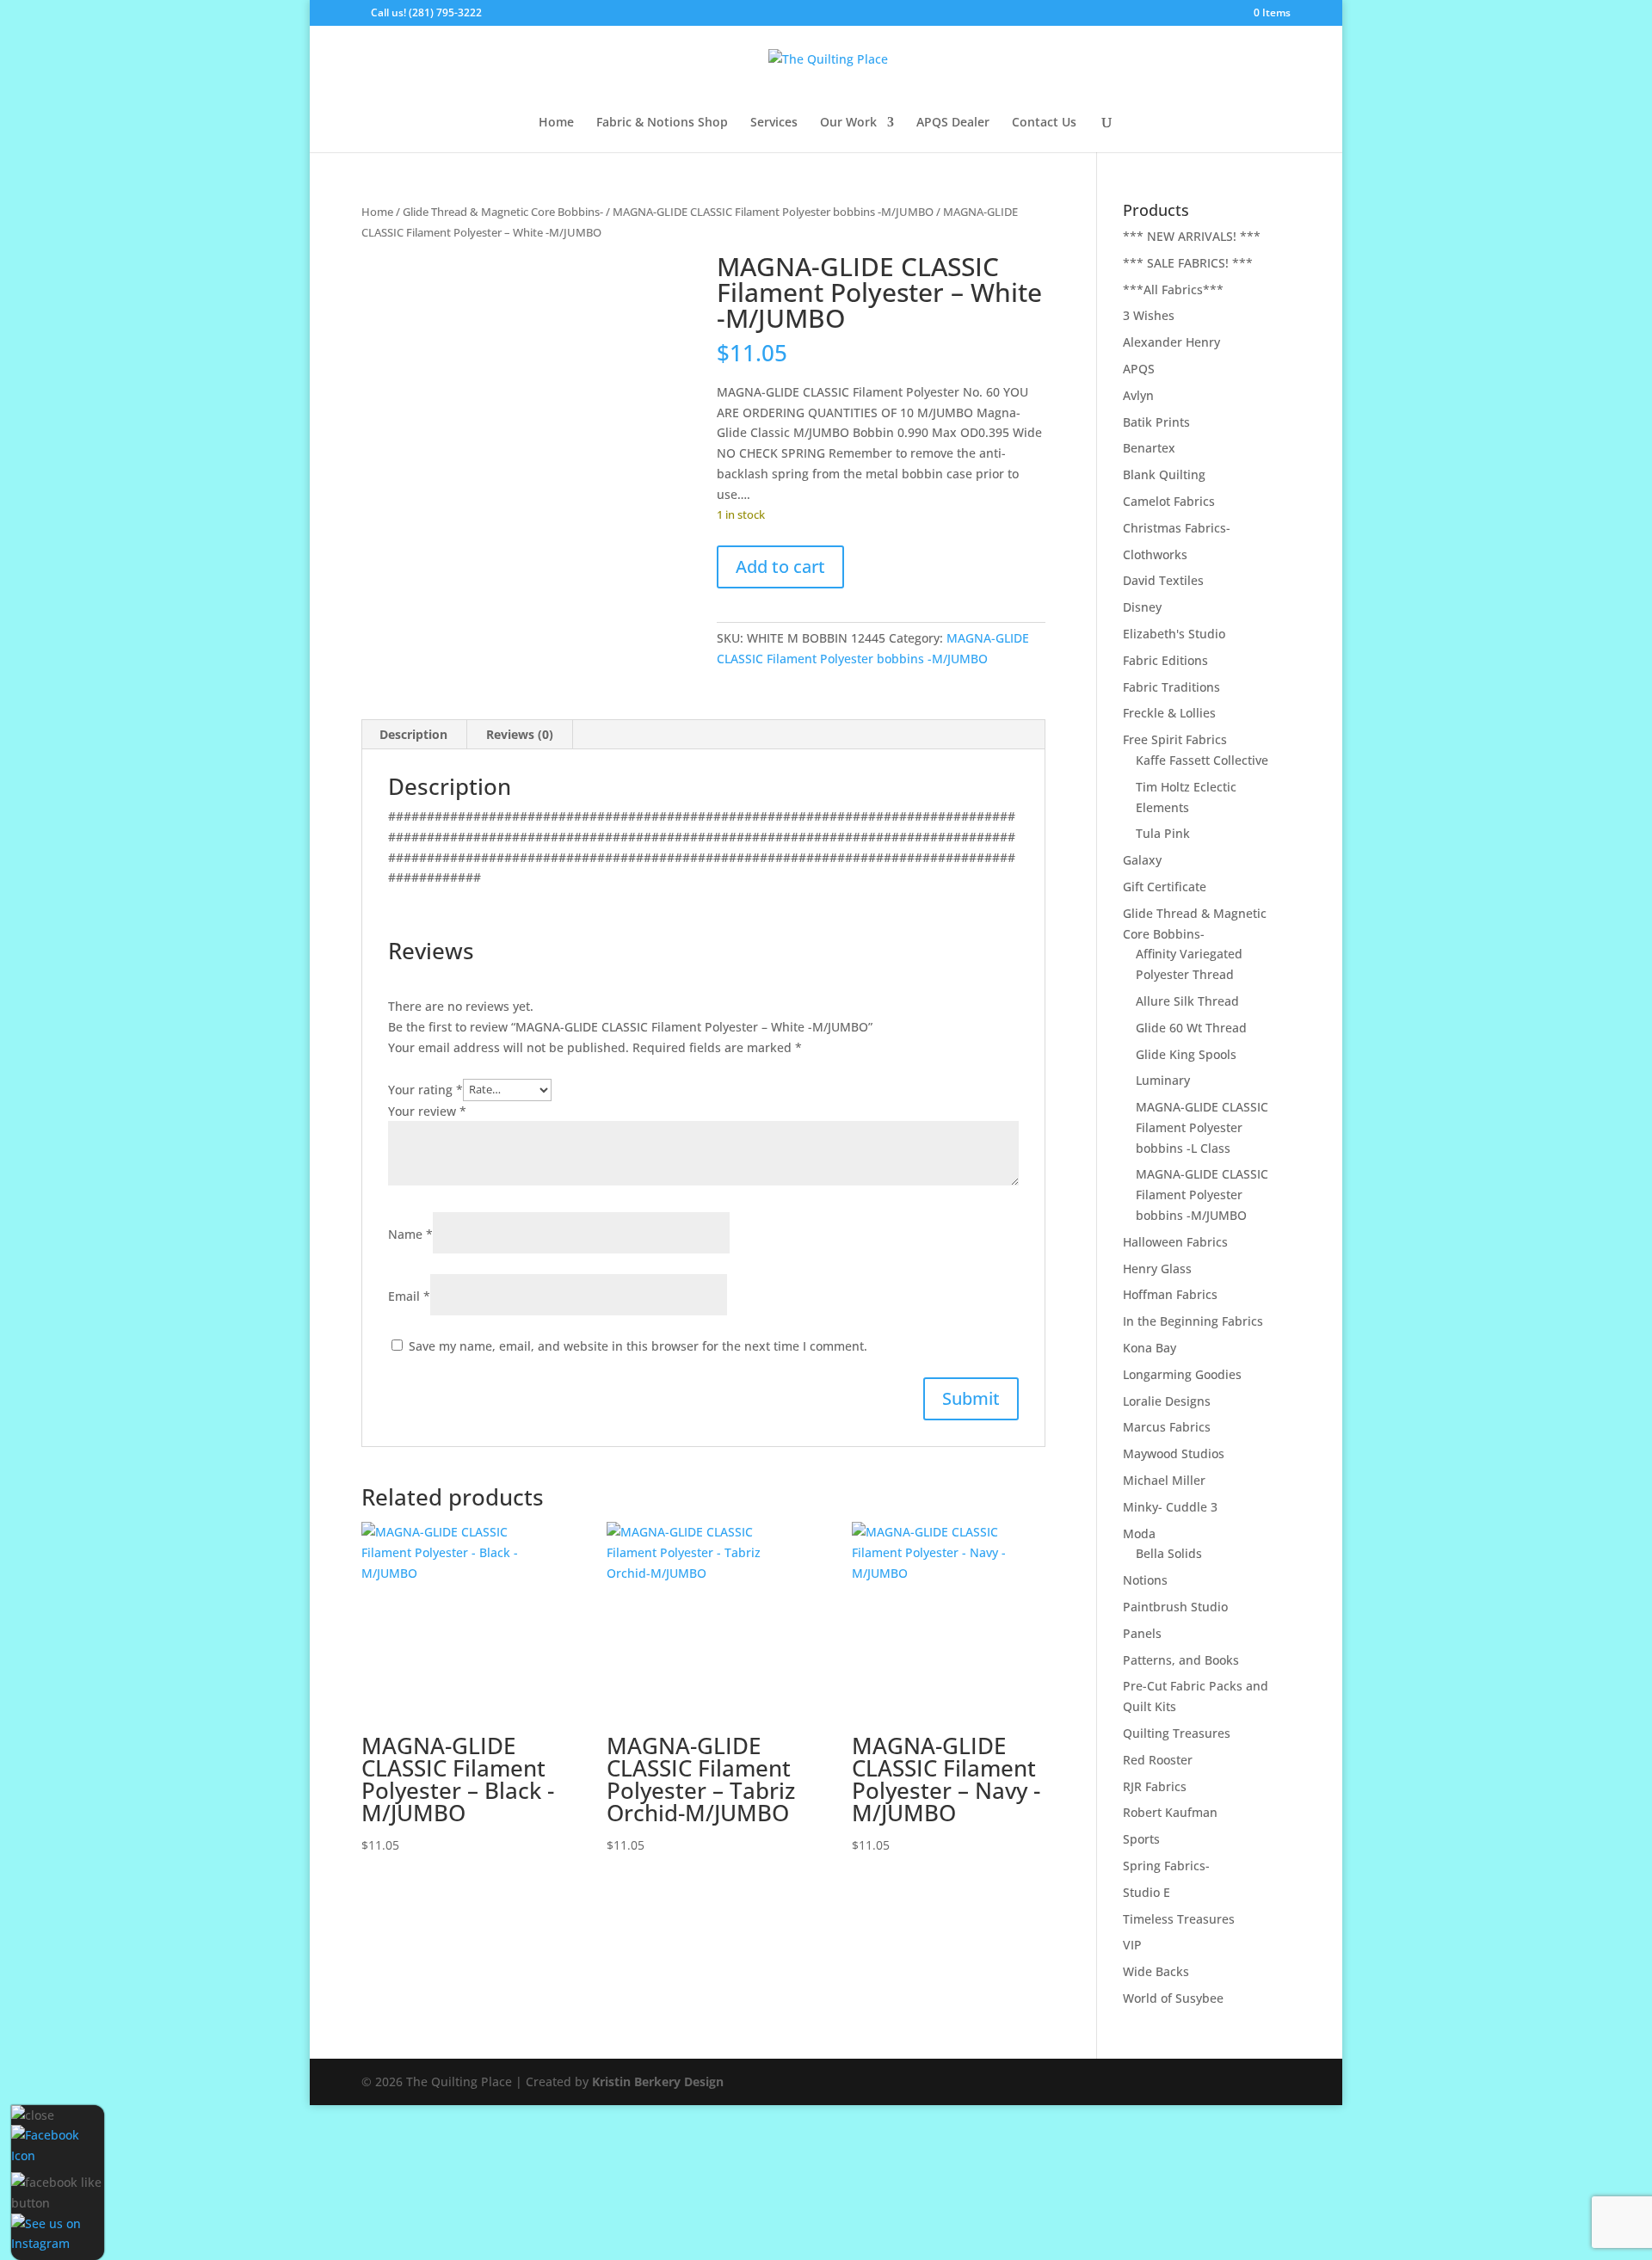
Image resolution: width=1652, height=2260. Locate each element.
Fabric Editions (1165, 660)
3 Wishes (1149, 315)
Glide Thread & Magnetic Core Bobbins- (503, 212)
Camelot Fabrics (1169, 501)
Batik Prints (1156, 422)
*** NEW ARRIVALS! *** (1192, 236)
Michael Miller (1164, 1480)
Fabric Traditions (1171, 687)
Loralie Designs (1167, 1401)
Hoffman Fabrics (1170, 1294)
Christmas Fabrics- (1177, 528)
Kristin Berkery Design (658, 2081)
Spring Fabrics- (1166, 1866)
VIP (1132, 1945)
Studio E (1147, 1892)
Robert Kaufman (1170, 1812)
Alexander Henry (1171, 342)
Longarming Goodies (1182, 1374)
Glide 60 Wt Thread (1191, 1028)
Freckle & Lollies (1169, 713)
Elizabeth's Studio (1174, 634)
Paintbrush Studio (1175, 1607)
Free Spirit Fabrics (1175, 739)
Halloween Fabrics (1175, 1242)
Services (774, 123)
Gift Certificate (1165, 887)
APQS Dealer (953, 123)
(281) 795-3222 (445, 12)
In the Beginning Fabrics (1193, 1321)
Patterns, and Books (1181, 1660)
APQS (1139, 369)
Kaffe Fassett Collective (1202, 760)
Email (409, 1296)
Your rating (425, 1089)
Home (556, 123)
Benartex (1149, 448)
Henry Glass (1157, 1269)
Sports (1141, 1839)
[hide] (33, 2115)
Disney (1142, 607)
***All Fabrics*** (1173, 289)
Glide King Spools (1186, 1054)
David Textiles (1163, 580)
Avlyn (1138, 395)
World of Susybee (1173, 1998)
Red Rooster (1158, 1760)
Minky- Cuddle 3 (1170, 1507)
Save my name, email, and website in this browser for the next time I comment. (638, 1346)
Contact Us (1044, 123)
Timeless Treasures (1179, 1919)
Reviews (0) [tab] (520, 734)
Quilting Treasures (1177, 1733)
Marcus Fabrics (1167, 1427)
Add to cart (780, 567)
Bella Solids (1169, 1553)
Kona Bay (1150, 1348)
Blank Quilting (1164, 474)
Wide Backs (1156, 1971)
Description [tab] (413, 734)
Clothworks (1155, 554)
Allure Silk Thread (1187, 1001)
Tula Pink (1163, 833)
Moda (1139, 1533)
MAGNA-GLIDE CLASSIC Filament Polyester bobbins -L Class (1202, 1127)
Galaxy (1142, 860)
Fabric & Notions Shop (662, 123)
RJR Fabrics (1155, 1786)
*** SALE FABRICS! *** (1188, 263)
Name (410, 1234)
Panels (1142, 1633)
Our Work (848, 123)
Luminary (1163, 1080)
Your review (427, 1111)
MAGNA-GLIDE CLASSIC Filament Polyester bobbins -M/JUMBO (773, 212)
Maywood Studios (1174, 1453)
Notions (1145, 1580)
